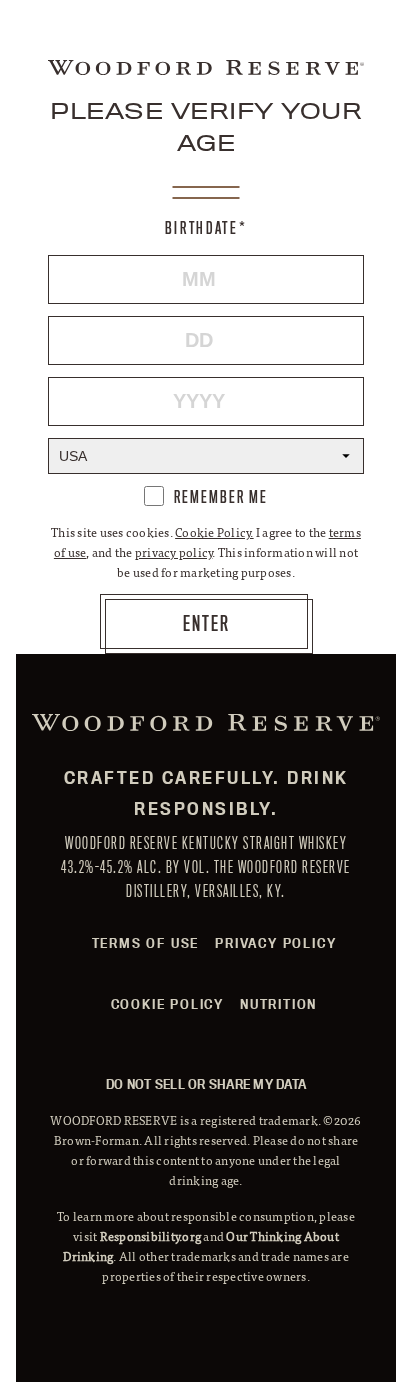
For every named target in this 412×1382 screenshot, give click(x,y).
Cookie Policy (167, 1004)
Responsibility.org (151, 1236)
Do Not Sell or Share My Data (206, 1084)
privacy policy (174, 552)
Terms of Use (146, 943)
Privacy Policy (275, 943)
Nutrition (278, 1004)
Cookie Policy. (214, 532)
